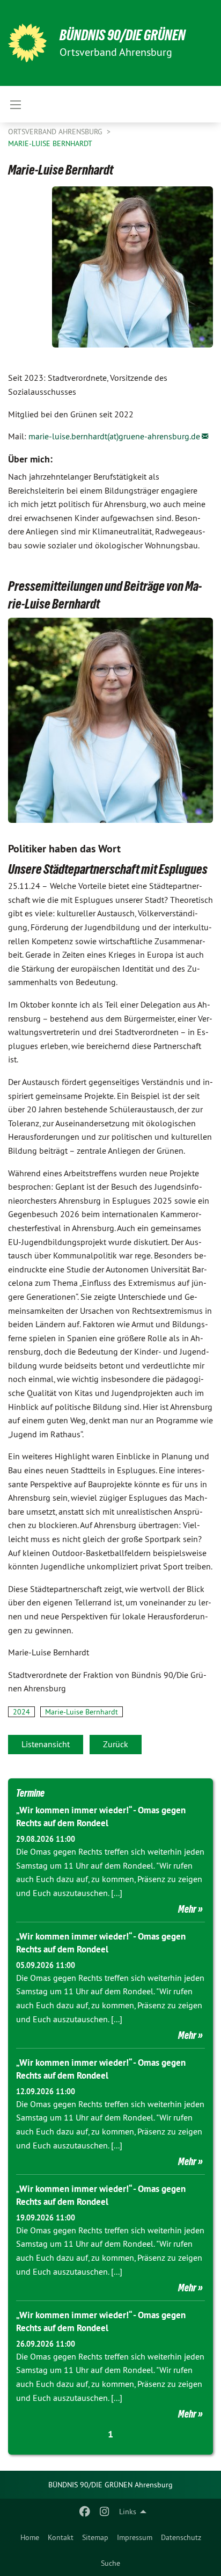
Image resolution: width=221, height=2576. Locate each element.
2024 (21, 1712)
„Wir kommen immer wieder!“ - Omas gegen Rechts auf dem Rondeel (101, 1817)
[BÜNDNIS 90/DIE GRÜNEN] (27, 43)
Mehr (187, 1909)
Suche (110, 2563)
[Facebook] (85, 2512)
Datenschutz (181, 2537)
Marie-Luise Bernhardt (50, 143)
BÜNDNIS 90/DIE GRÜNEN (123, 35)
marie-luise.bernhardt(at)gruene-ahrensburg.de (114, 436)
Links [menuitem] (128, 2512)
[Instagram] (104, 2512)
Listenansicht (46, 1744)
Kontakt (61, 2537)
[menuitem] (30, 2537)
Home (30, 2537)
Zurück (116, 1744)
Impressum (135, 2537)
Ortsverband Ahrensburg (56, 132)
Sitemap (95, 2537)
